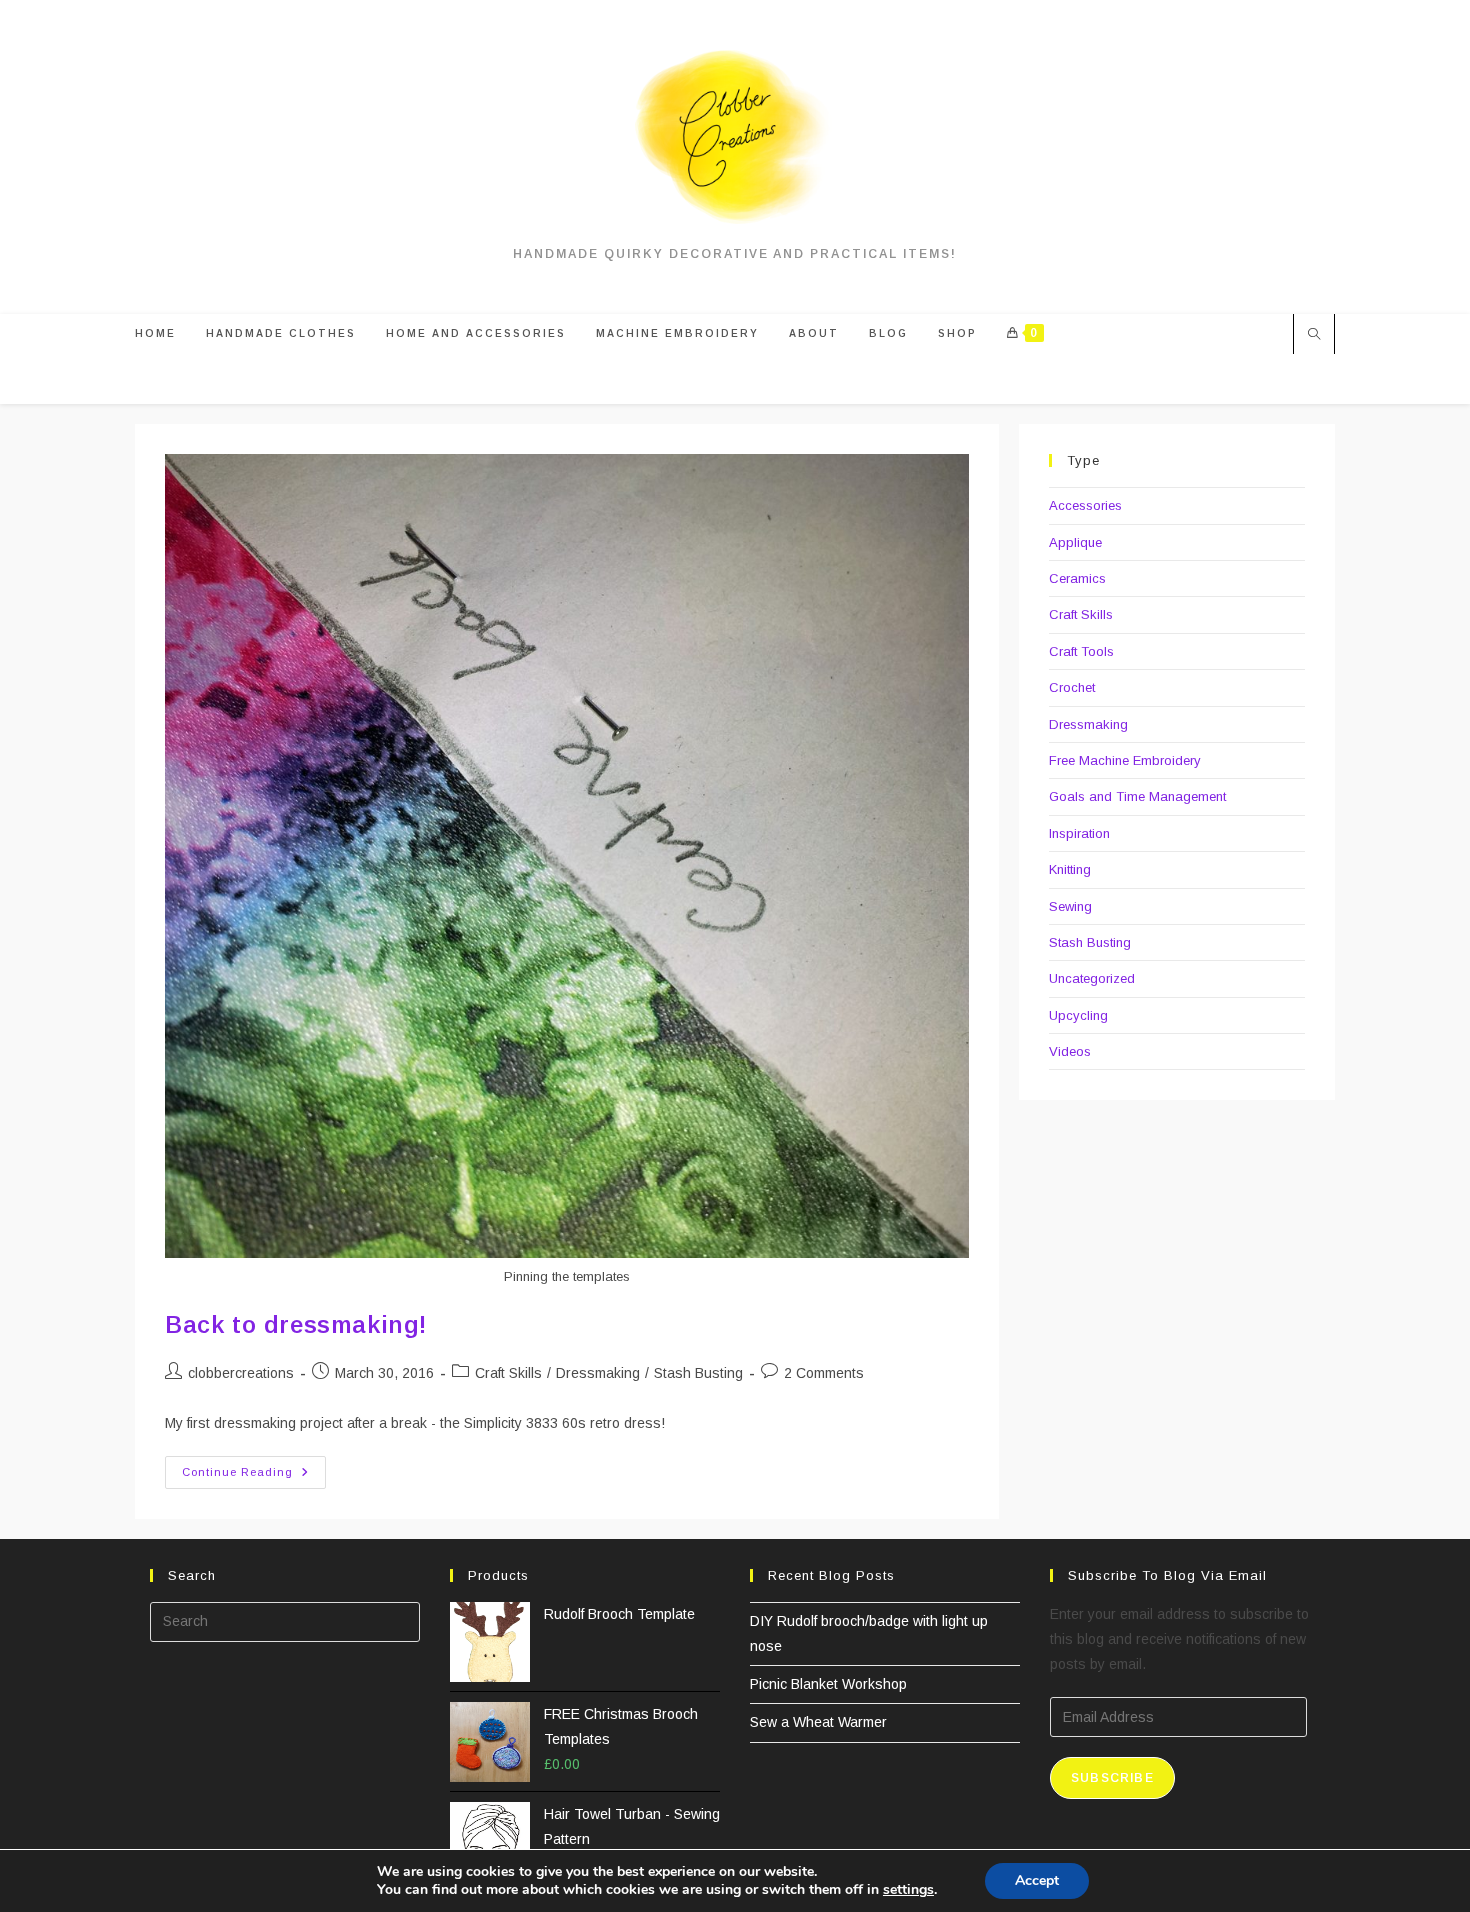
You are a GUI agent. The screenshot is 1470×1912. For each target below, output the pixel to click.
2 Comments (824, 1373)
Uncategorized (1092, 978)
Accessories (1085, 505)
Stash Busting (698, 1373)
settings (908, 1890)
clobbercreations (241, 1373)
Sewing (1070, 906)
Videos (1070, 1051)
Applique (1075, 542)
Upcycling (1078, 1015)
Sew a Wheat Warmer (818, 1722)
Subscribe (1112, 1778)
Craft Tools (1081, 651)
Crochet (1072, 687)
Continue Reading (254, 1477)
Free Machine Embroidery (1125, 760)
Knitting (1070, 869)
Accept (1037, 1880)
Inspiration (1079, 833)
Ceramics (1077, 578)
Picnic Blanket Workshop (828, 1684)
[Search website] (1314, 336)
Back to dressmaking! (296, 1324)
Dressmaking (598, 1373)
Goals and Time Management (1137, 796)
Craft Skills (508, 1373)
